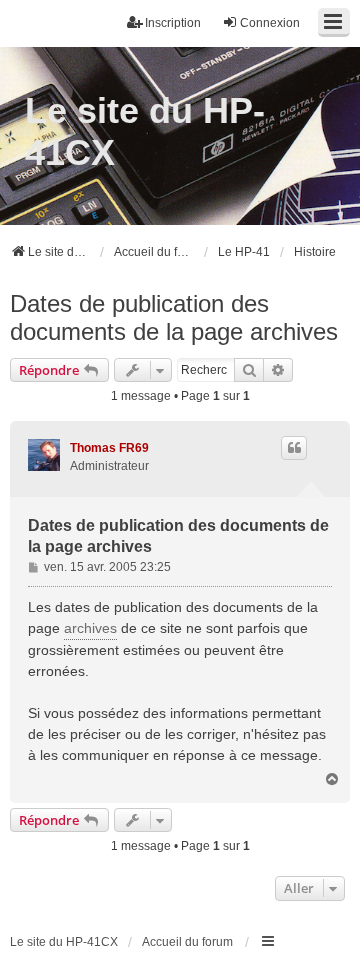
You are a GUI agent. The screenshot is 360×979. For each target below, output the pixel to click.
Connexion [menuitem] (270, 23)
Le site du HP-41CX (145, 131)
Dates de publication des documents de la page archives (174, 317)
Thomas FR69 (109, 448)
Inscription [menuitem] (173, 23)
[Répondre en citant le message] (294, 448)
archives (90, 628)
